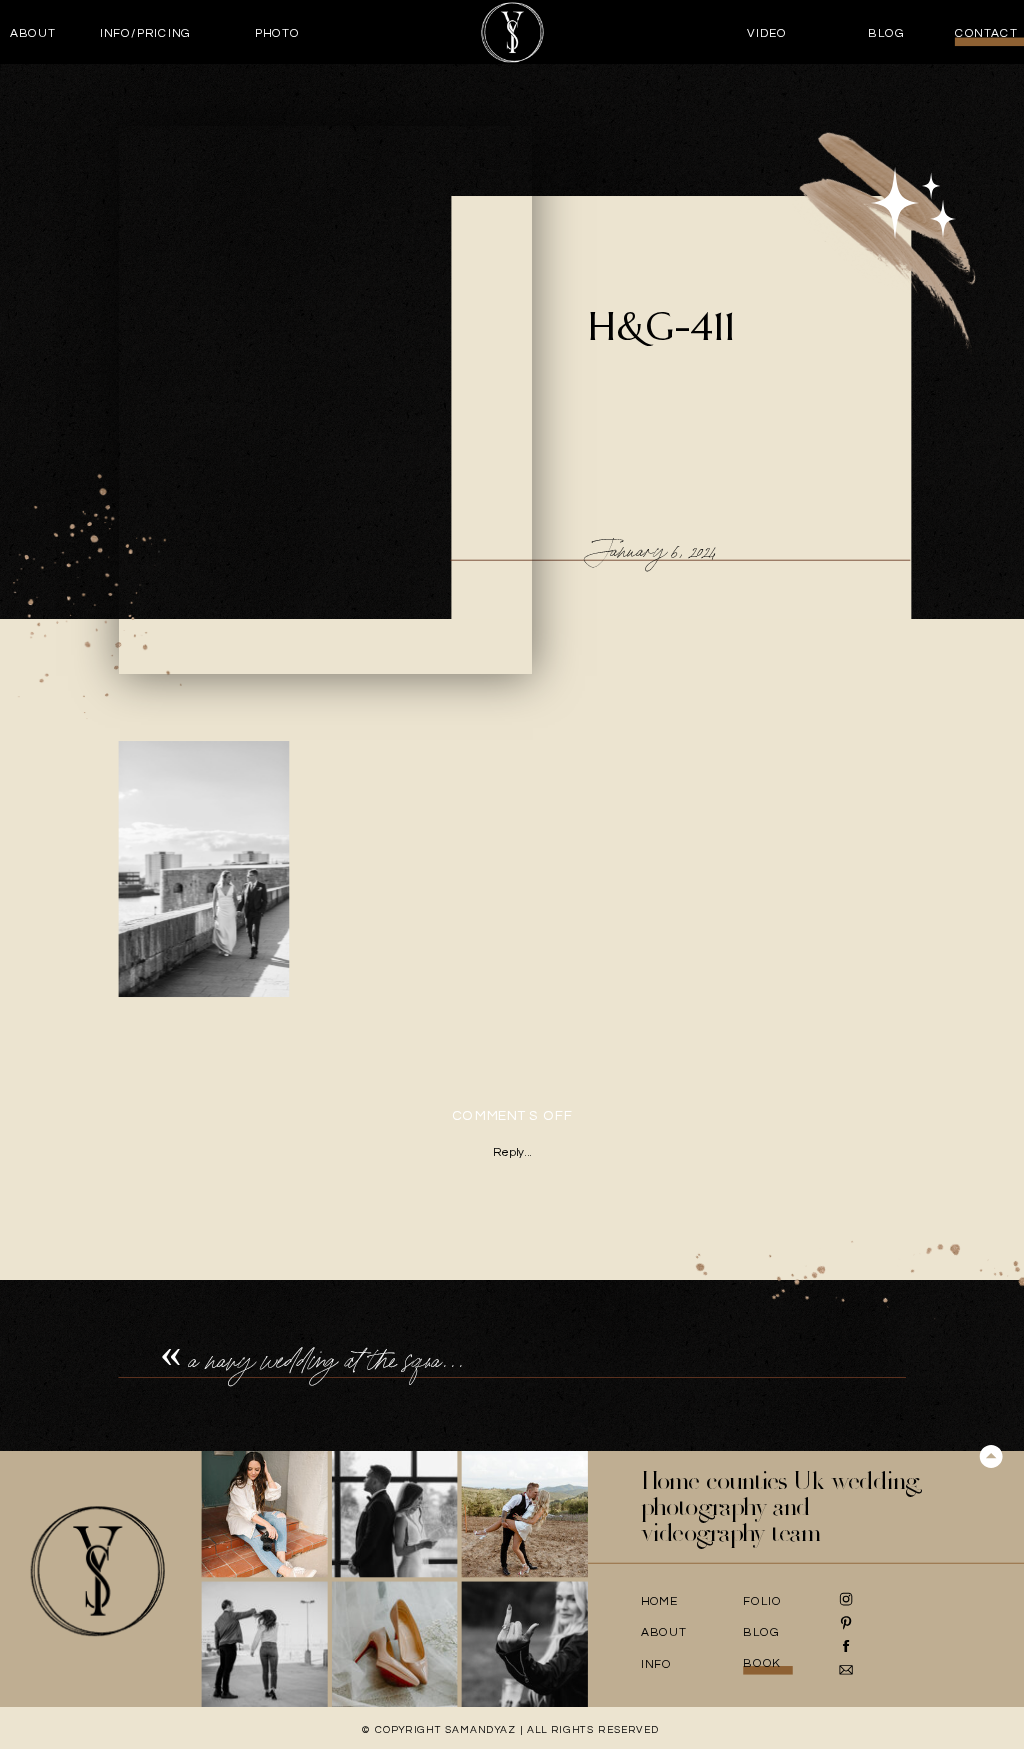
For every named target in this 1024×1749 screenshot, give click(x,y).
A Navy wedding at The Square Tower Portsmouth (406, 1360)
